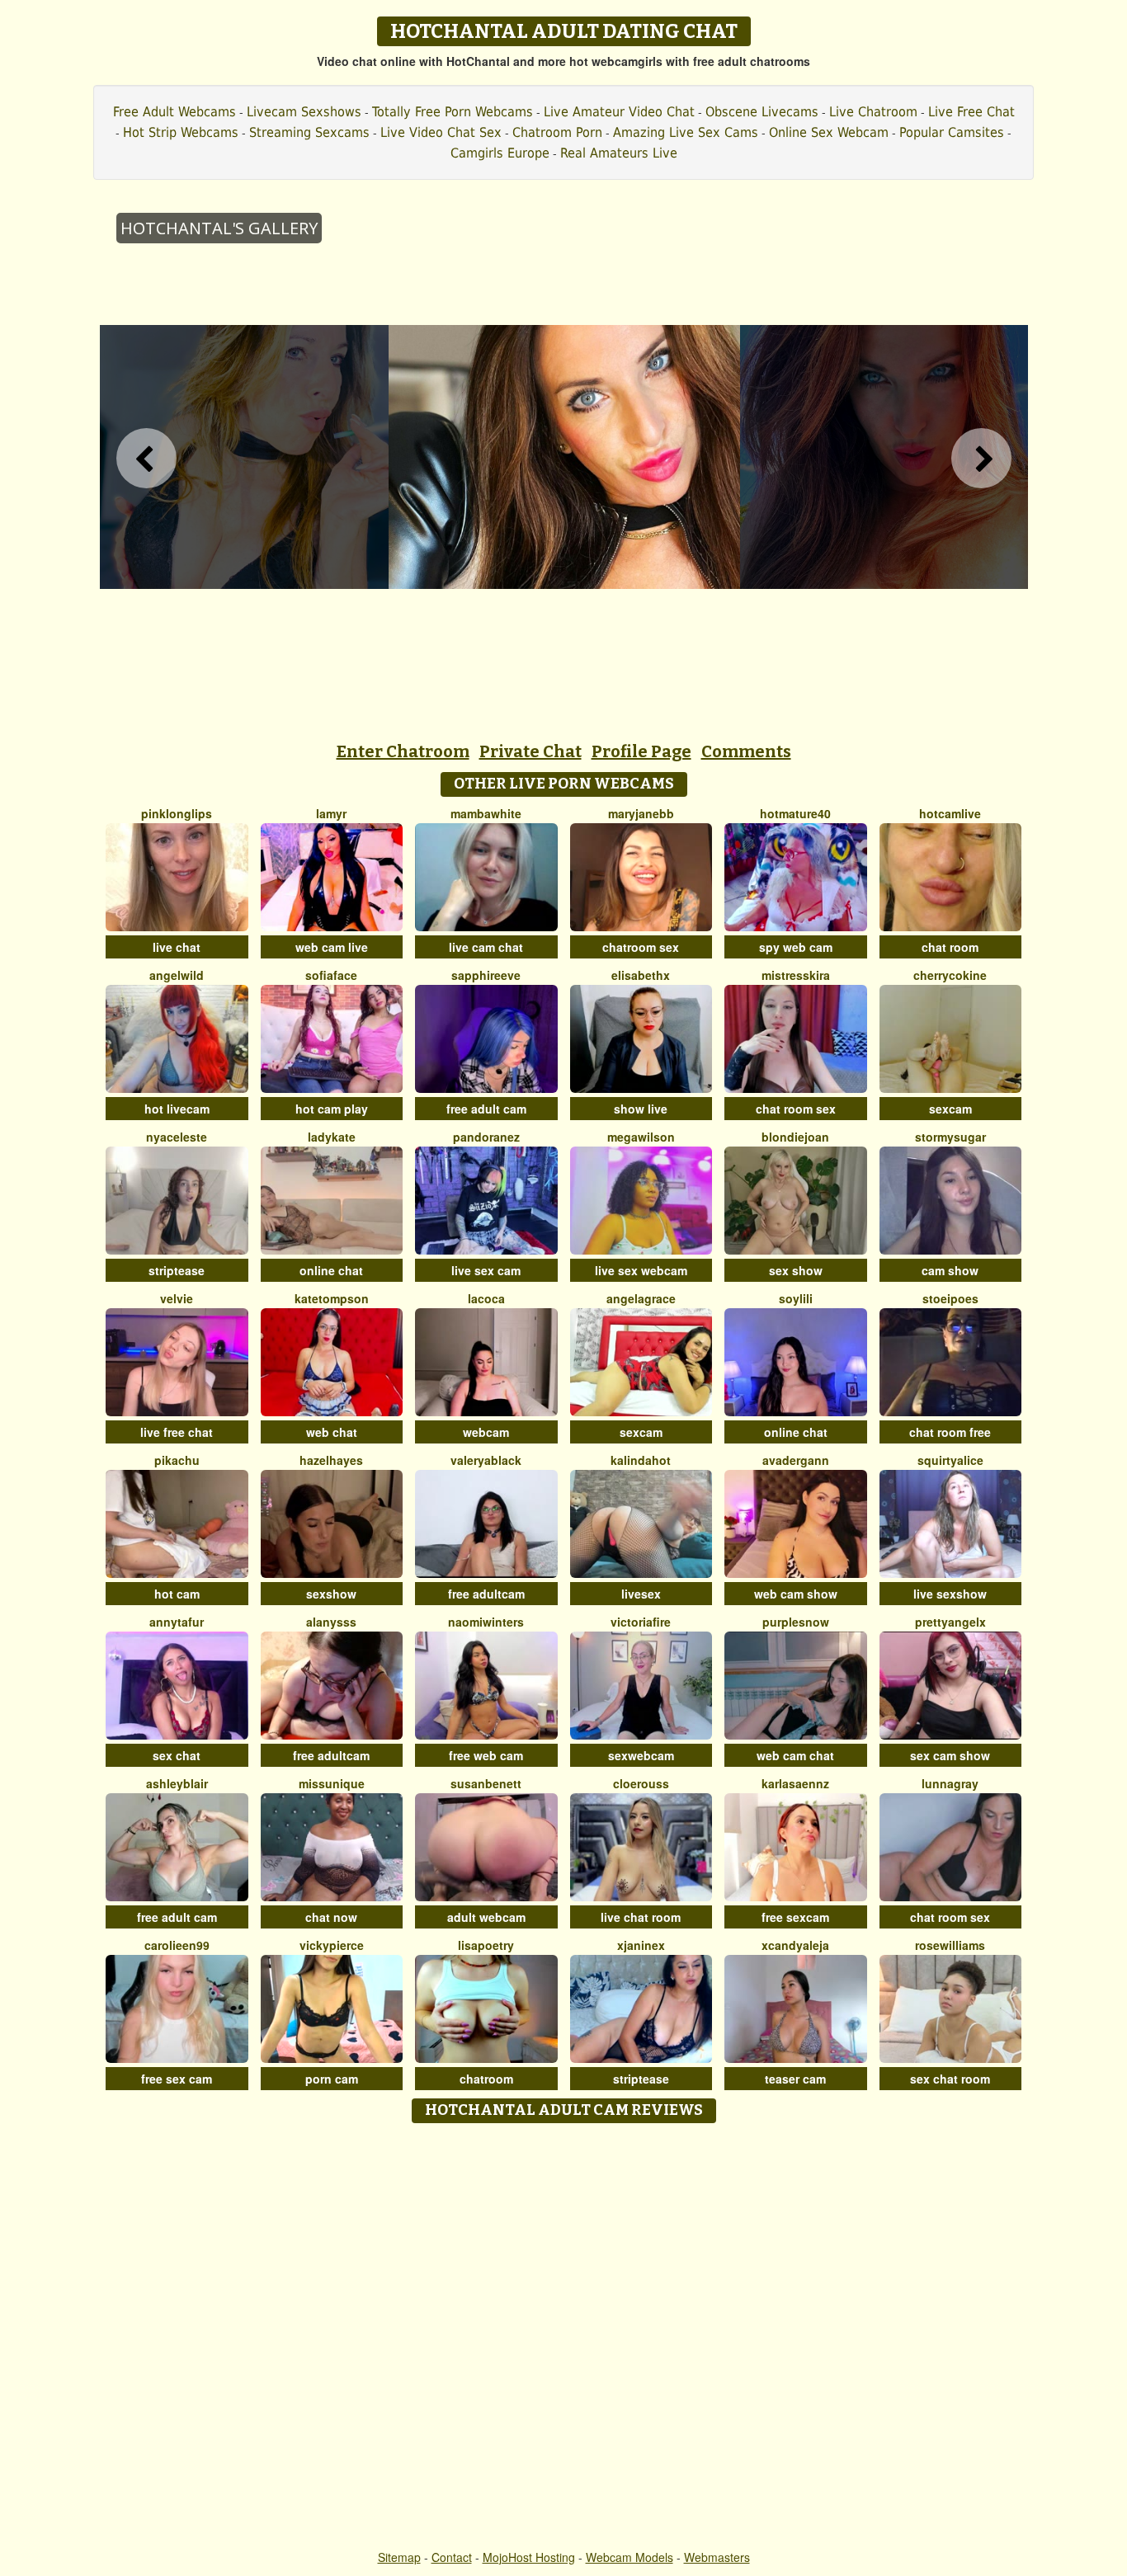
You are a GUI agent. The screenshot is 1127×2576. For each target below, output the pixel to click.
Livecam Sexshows (304, 112)
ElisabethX (641, 975)
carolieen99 (177, 1945)
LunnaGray (950, 1783)
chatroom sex (641, 947)
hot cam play (332, 1109)
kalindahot (641, 1460)
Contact (452, 2557)
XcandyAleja (795, 1945)
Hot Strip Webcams (181, 132)
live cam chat (486, 947)
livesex (641, 1594)
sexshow (331, 1594)
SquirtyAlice (950, 1460)
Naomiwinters (486, 1622)
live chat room (641, 1917)
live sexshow (950, 1594)
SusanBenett (486, 1783)
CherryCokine (950, 975)
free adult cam (486, 1109)
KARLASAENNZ (795, 1783)
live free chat (177, 1432)
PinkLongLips (177, 813)
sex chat (177, 1755)
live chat (177, 947)
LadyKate (332, 1137)
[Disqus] (564, 2338)
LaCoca (486, 1298)
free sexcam (795, 1917)
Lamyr (331, 813)
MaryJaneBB (641, 813)
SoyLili (796, 1298)
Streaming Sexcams (309, 132)
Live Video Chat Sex (441, 132)
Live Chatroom (873, 112)
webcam (486, 1432)
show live (641, 1109)
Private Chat (530, 751)
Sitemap (399, 2557)
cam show (950, 1270)
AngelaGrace (641, 1298)
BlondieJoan (795, 1137)
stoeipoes (950, 1298)
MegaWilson (641, 1137)
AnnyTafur (177, 1622)
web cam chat (795, 1755)
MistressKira (796, 975)
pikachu (177, 1460)
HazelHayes (331, 1460)
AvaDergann (796, 1460)
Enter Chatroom (403, 751)
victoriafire (641, 1622)
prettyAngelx (950, 1622)
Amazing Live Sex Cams (686, 132)
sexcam (950, 1109)
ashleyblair (177, 1783)
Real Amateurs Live (619, 153)
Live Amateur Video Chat (619, 112)
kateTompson (332, 1298)
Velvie (177, 1298)
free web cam (486, 1755)
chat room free (950, 1432)
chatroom (486, 2079)
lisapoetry (486, 1945)
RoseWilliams (950, 1945)
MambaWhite (486, 813)
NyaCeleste (177, 1137)
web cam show (796, 1594)
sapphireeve (486, 975)
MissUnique (332, 1783)
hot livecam (177, 1109)
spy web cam (796, 947)
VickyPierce (332, 1945)
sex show (796, 1270)
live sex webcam (641, 1270)
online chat (331, 1270)
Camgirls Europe (500, 153)
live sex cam (486, 1270)
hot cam (177, 1594)
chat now (331, 1917)
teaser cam (795, 2079)
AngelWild (177, 975)
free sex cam (177, 2079)
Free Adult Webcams (174, 112)
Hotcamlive (950, 813)
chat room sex (796, 1109)
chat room (950, 947)
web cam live (332, 947)
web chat (332, 1432)
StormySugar (950, 1137)
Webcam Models (630, 2557)
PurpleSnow (796, 1622)
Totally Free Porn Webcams (453, 112)
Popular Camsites (952, 132)
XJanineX (641, 1945)
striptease (177, 1270)
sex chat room (950, 2079)
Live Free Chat (971, 112)
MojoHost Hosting (529, 2557)
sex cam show (950, 1755)
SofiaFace (331, 975)
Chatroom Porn (557, 132)
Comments (746, 751)
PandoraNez (486, 1137)
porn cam (332, 2079)
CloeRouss (641, 1783)
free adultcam (486, 1594)
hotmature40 (795, 813)
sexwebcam (641, 1755)
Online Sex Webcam (829, 132)
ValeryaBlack (486, 1460)
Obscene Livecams (762, 112)
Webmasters (717, 2557)
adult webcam (486, 1917)
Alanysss (331, 1622)
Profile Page (641, 751)
